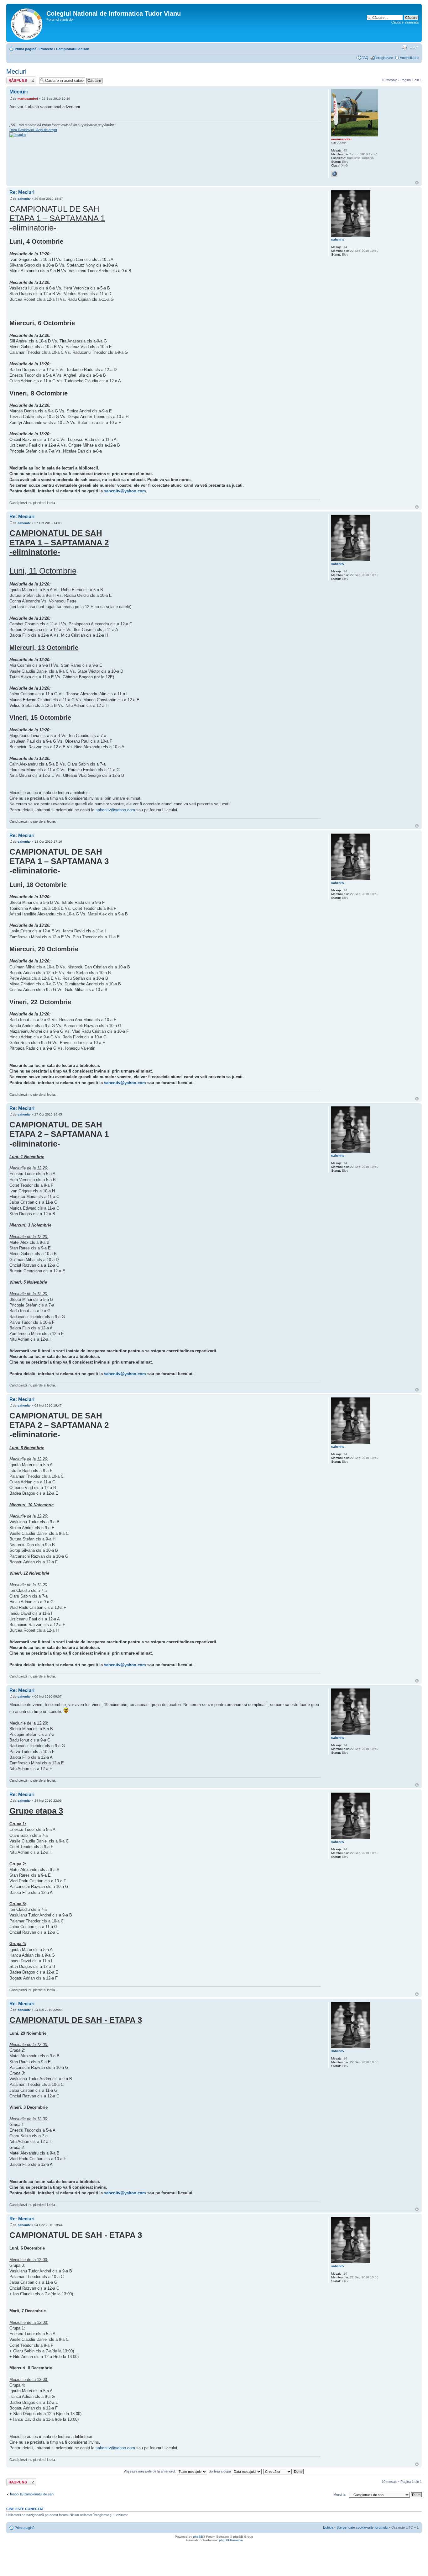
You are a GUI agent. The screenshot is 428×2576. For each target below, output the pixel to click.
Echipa (328, 2527)
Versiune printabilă (405, 48)
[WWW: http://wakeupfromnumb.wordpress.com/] (334, 174)
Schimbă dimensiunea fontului (414, 48)
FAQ (365, 58)
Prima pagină (26, 49)
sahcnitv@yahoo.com (125, 491)
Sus (417, 183)
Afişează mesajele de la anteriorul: (150, 2471)
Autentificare (409, 58)
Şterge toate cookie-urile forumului (362, 2527)
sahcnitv (24, 199)
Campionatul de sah (73, 49)
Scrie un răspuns (19, 78)
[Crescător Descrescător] (284, 2471)
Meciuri (16, 72)
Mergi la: (340, 2494)
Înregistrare (384, 58)
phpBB (198, 2537)
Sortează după (220, 2471)
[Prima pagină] (27, 23)
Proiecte (46, 49)
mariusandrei (28, 99)
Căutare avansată (405, 22)
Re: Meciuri (22, 192)
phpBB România (231, 2540)
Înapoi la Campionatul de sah (32, 2494)
